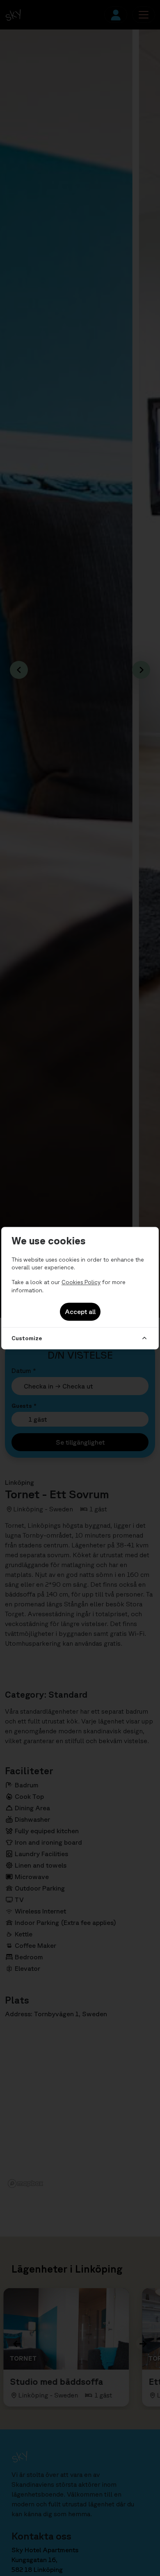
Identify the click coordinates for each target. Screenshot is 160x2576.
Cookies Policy (81, 1282)
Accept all (80, 1312)
